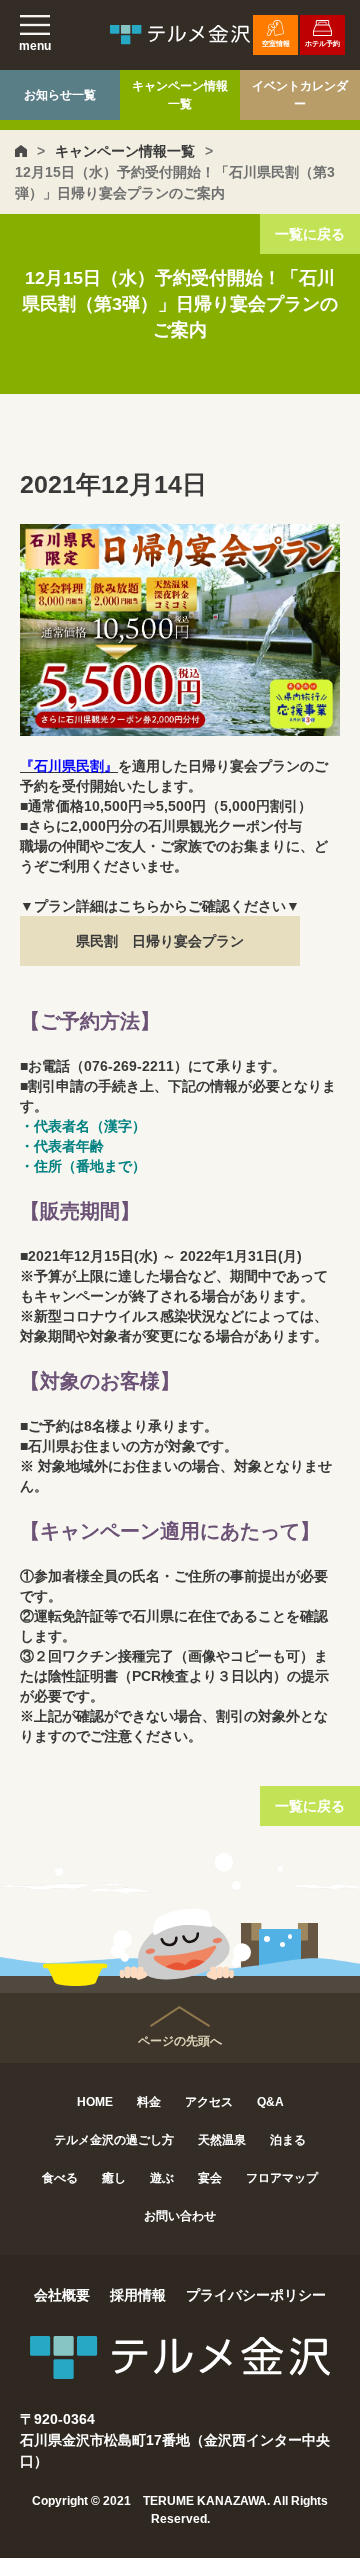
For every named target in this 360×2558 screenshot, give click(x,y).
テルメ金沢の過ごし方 (114, 2140)
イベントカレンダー (300, 95)
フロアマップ (282, 2178)
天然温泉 (222, 2140)
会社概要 (62, 2295)
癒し (114, 2178)
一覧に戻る (310, 234)
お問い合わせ (180, 2216)
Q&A (270, 2102)
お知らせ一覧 (60, 95)
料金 (149, 2102)
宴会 (210, 2178)
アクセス (209, 2102)
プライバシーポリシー (256, 2295)
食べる (60, 2178)
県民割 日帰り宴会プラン (160, 941)
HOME (95, 2102)
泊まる (288, 2140)
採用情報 (138, 2295)
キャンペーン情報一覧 (180, 95)
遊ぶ (162, 2178)
